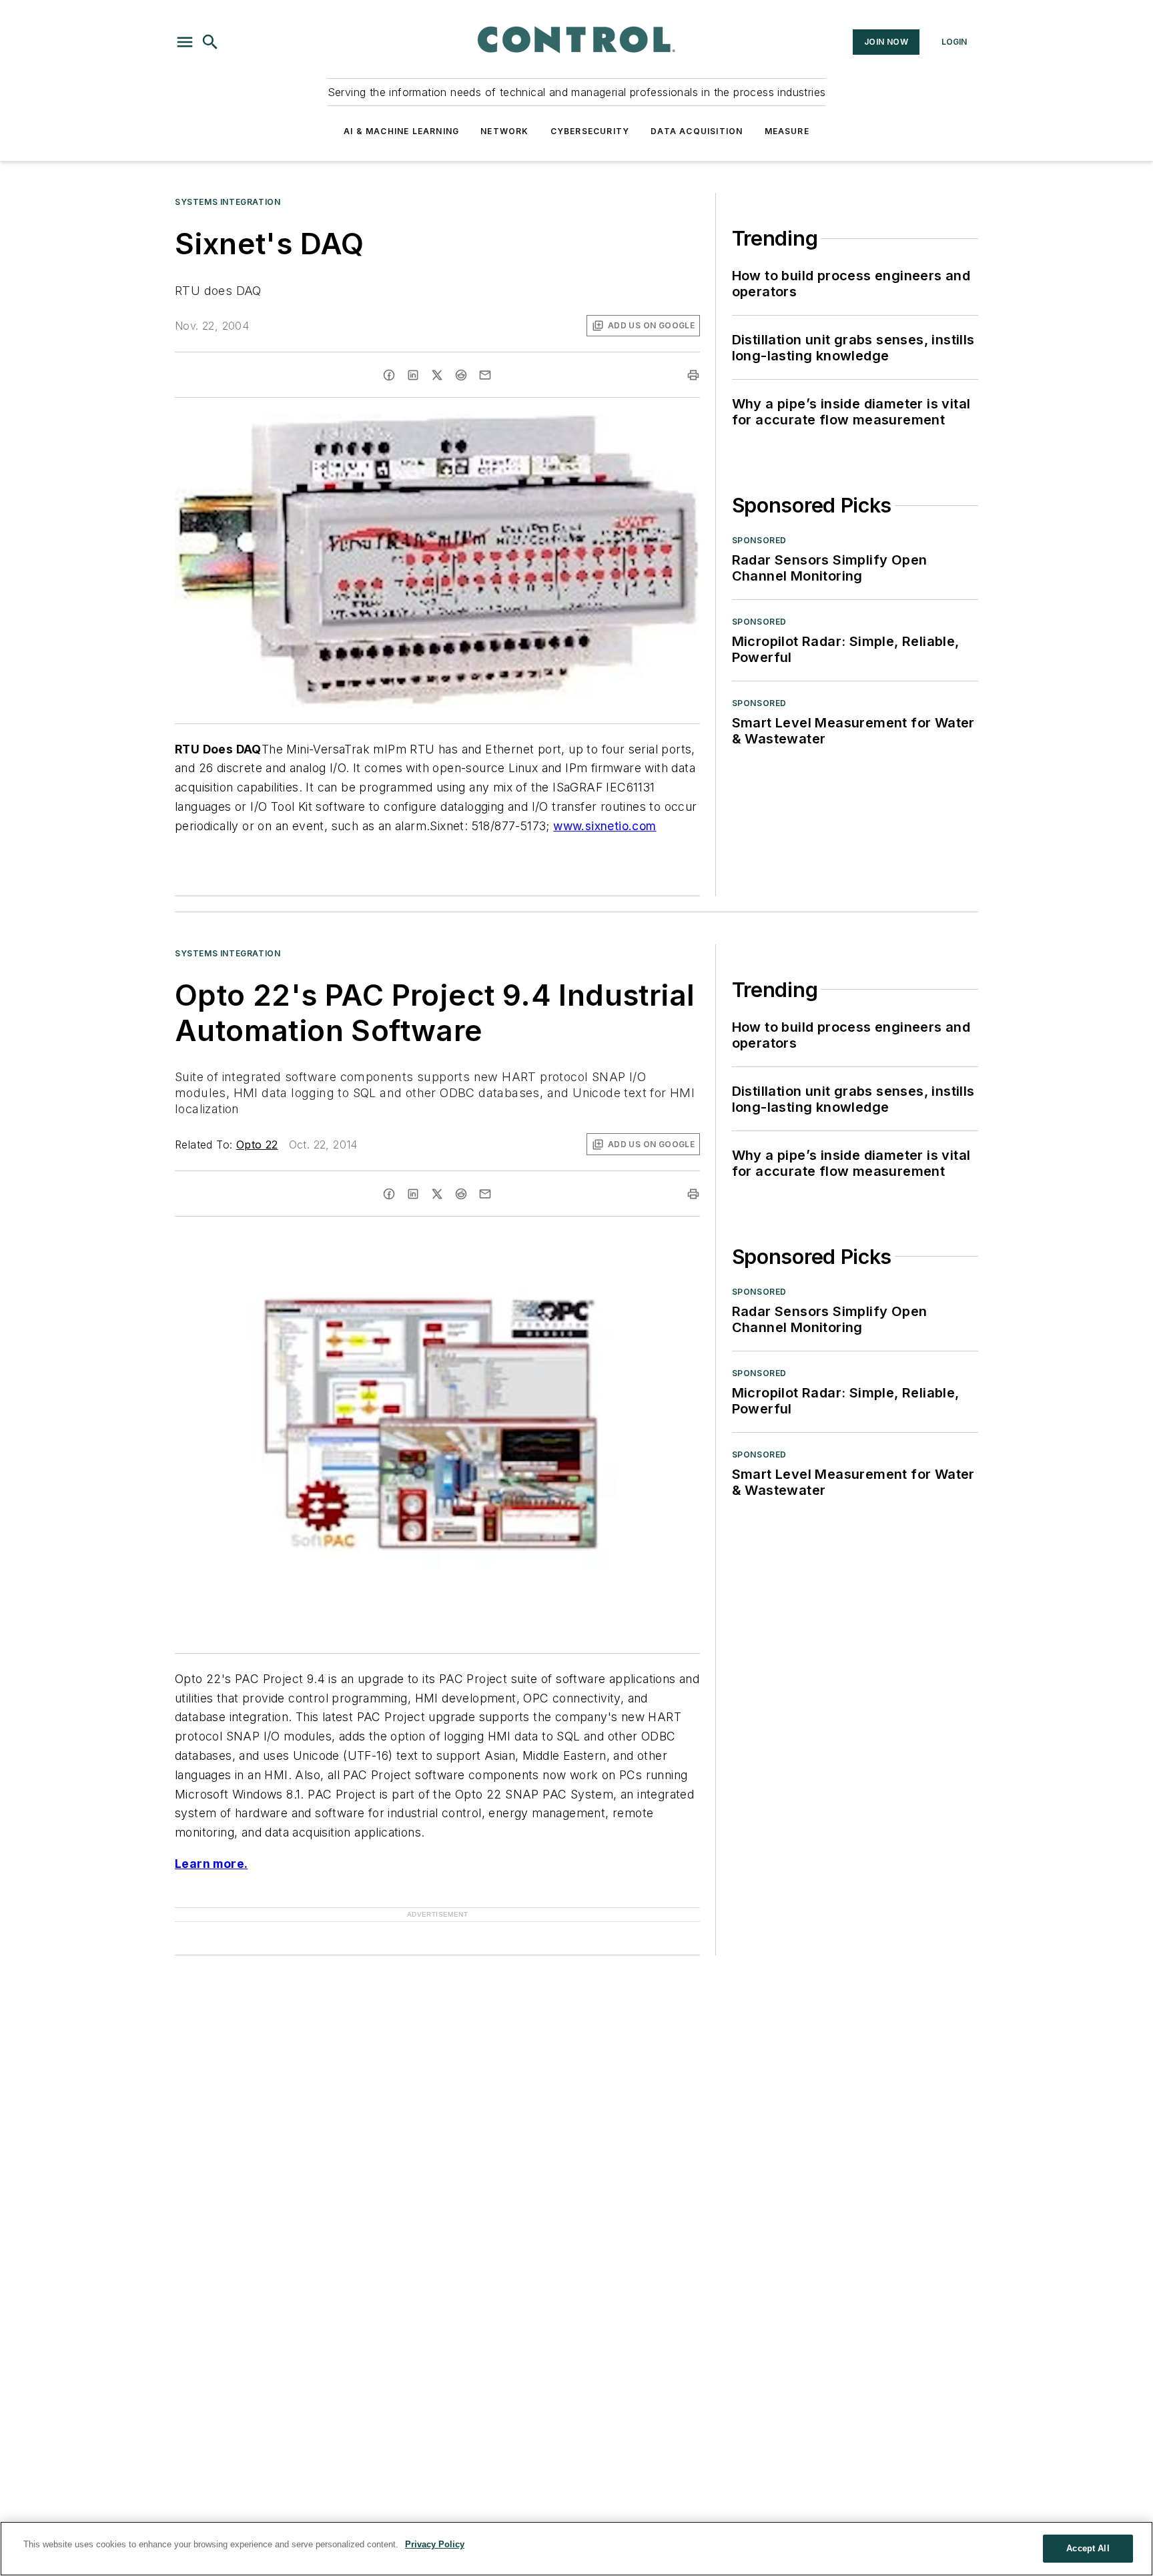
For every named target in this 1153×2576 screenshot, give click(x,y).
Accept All (1088, 2548)
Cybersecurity (590, 131)
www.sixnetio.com (605, 826)
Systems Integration (228, 202)
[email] (485, 375)
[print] (693, 375)
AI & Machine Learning (401, 131)
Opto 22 (257, 1145)
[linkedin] (413, 375)
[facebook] (389, 375)
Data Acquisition (697, 131)
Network (504, 131)
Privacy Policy (435, 2544)
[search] (210, 42)
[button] (185, 42)
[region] (576, 2549)
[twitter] (437, 375)
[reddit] (461, 375)
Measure (787, 131)
